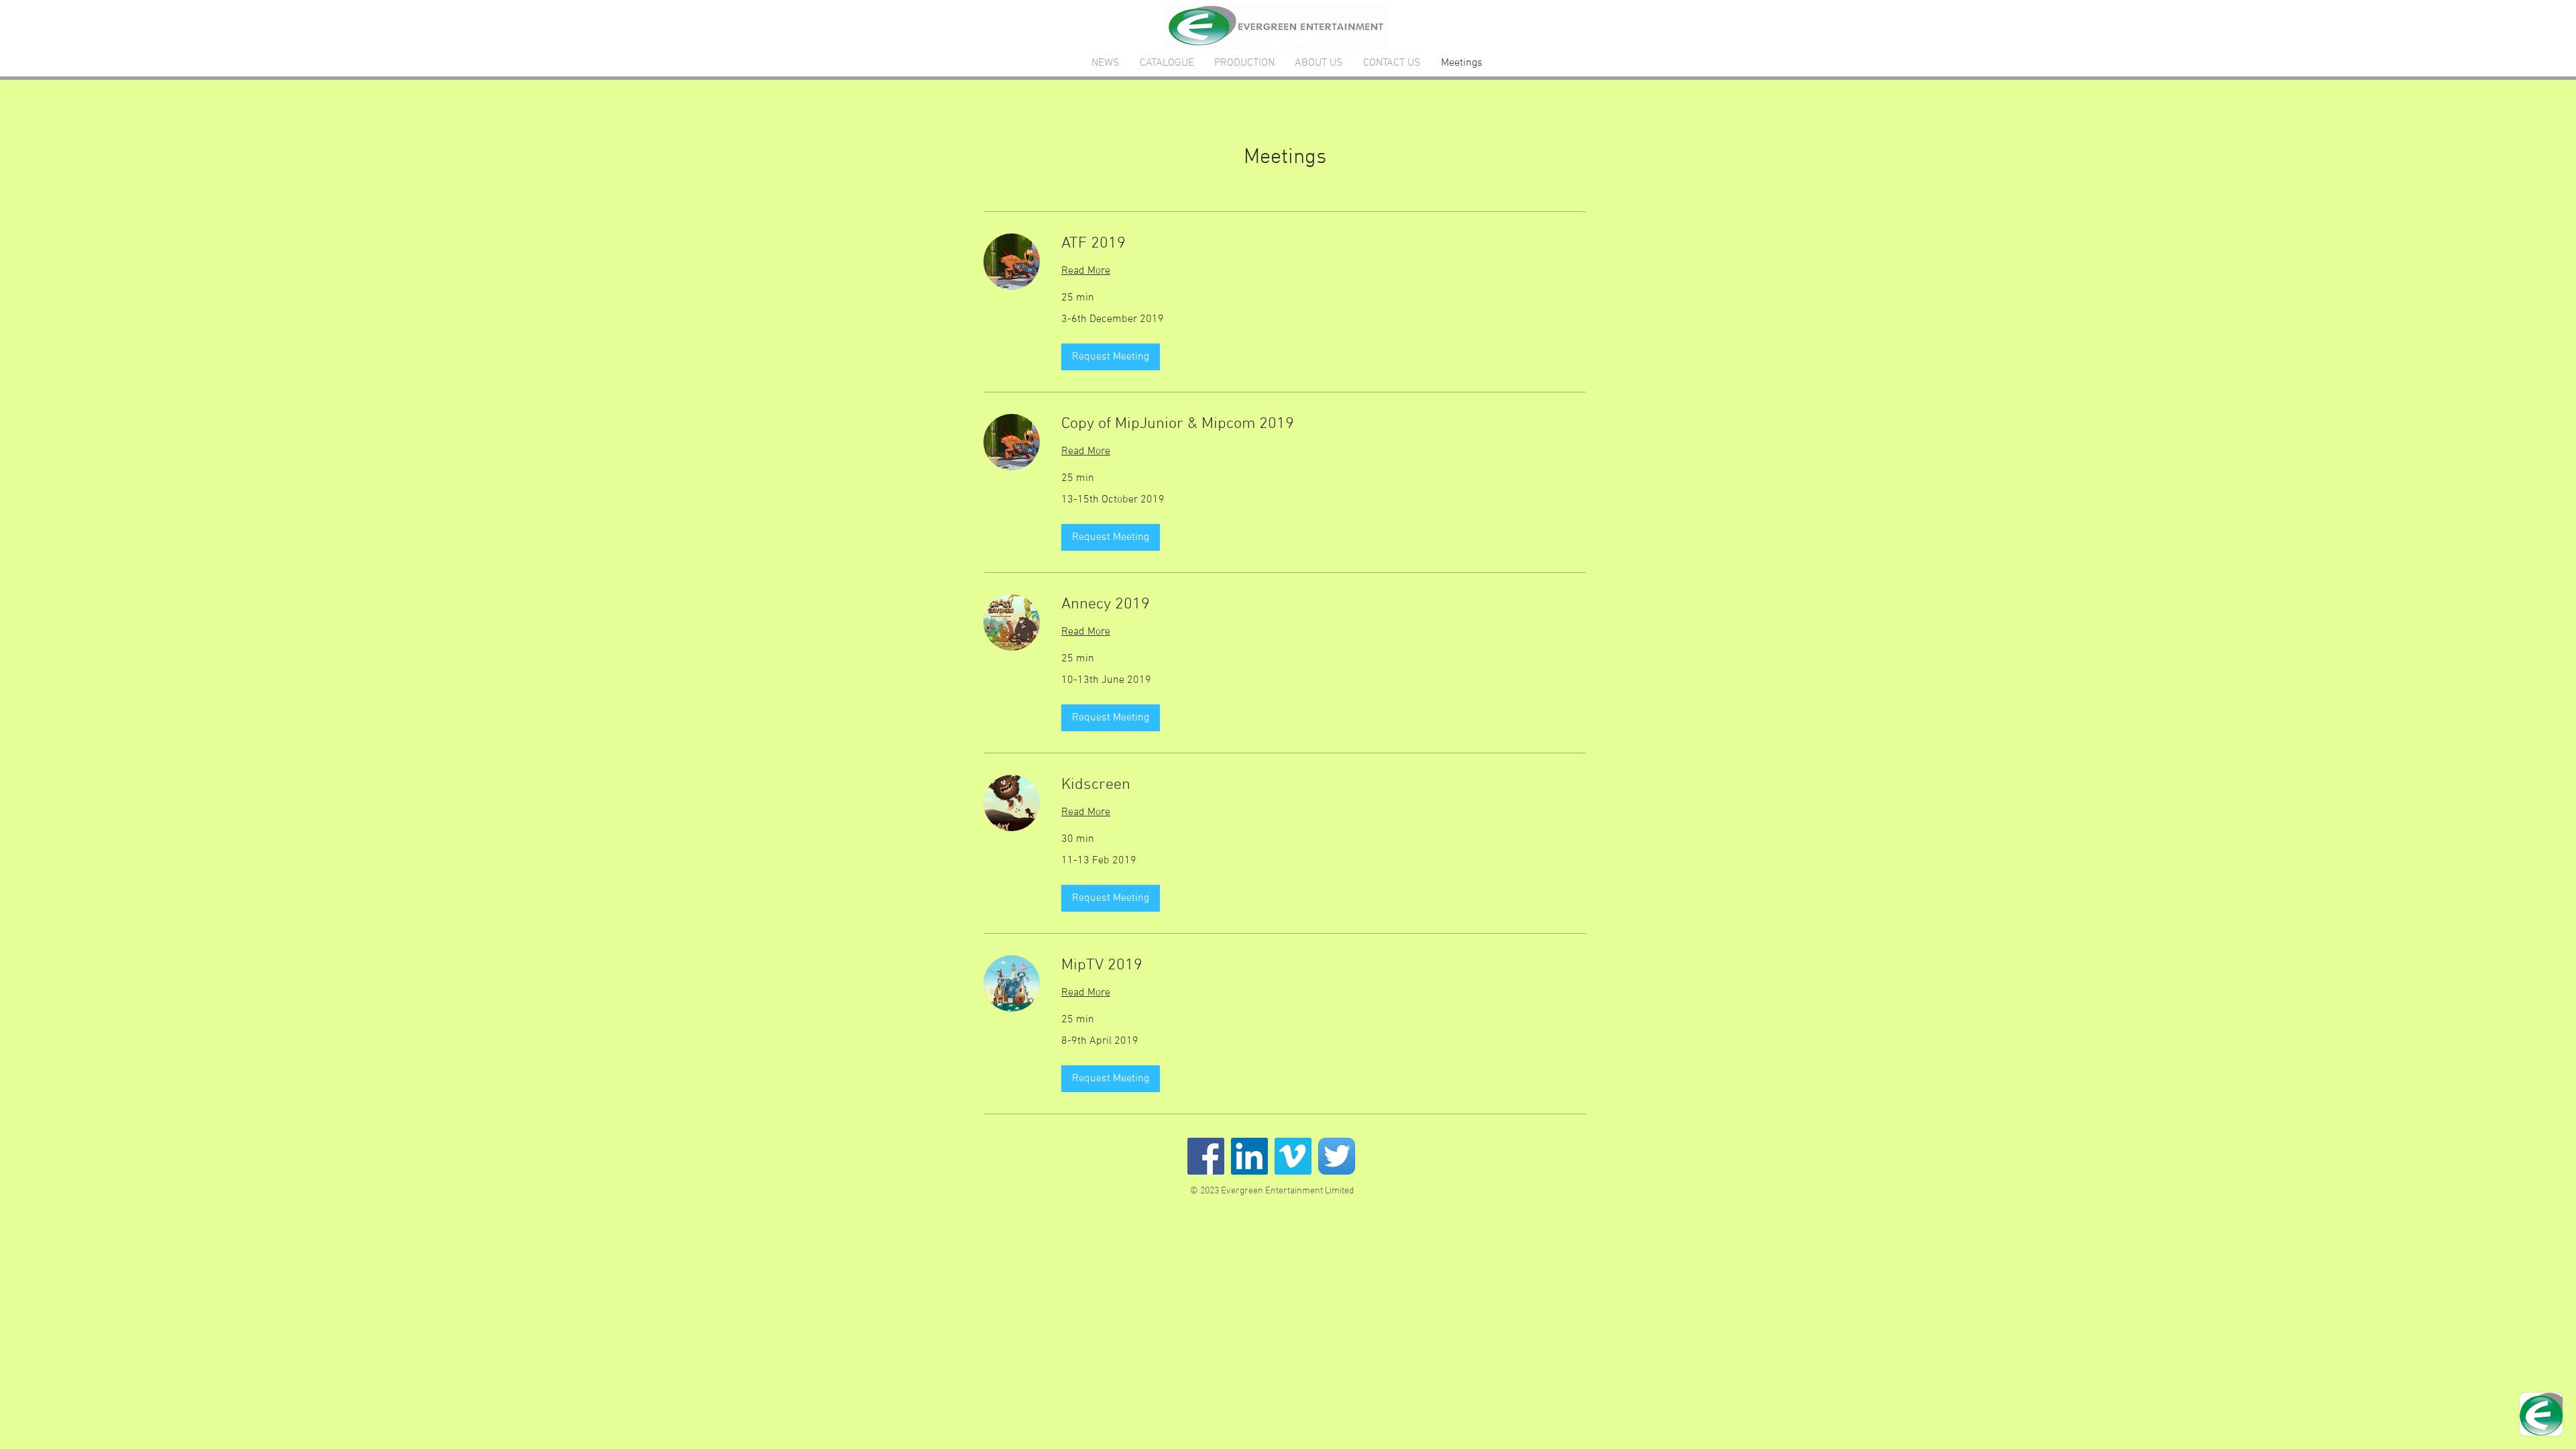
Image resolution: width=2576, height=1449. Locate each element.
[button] (1111, 357)
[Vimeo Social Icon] (1293, 1156)
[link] (1324, 244)
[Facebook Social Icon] (1206, 1156)
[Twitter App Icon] (1337, 1156)
